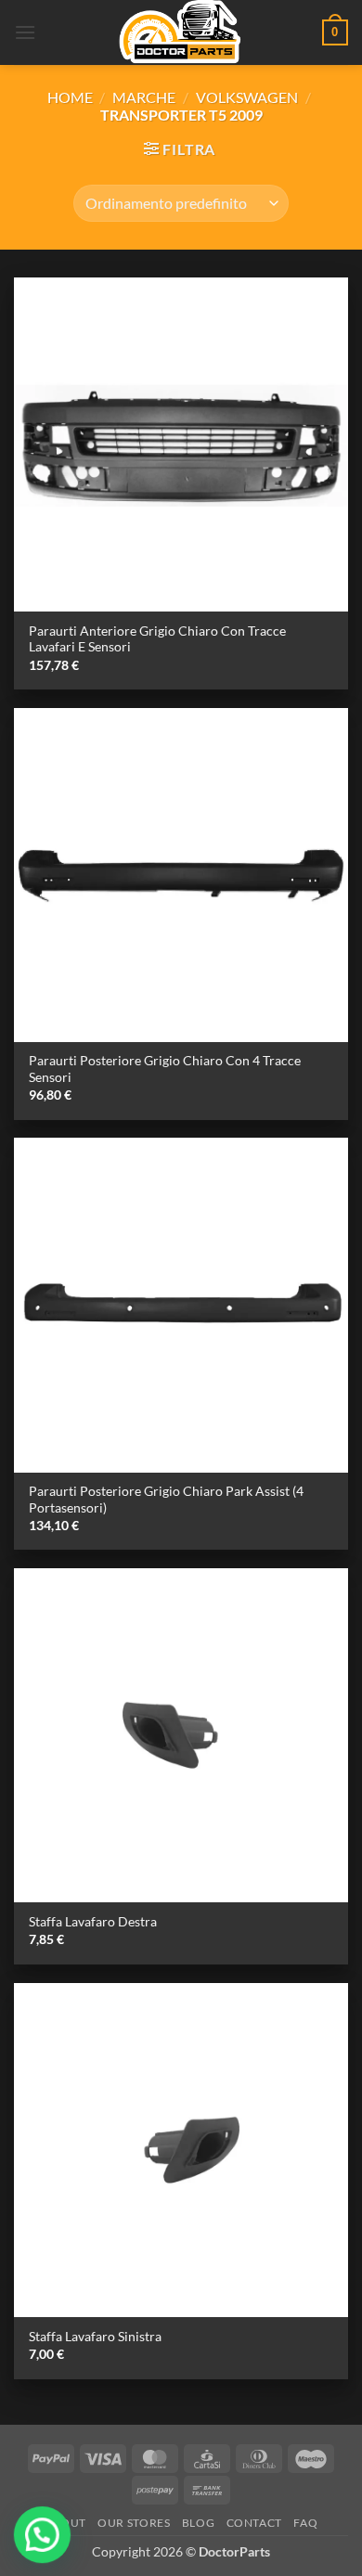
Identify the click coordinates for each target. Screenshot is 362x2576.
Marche (144, 97)
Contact (254, 2523)
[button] (25, 32)
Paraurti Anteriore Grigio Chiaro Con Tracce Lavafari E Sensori (157, 639)
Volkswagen (247, 97)
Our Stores (134, 2523)
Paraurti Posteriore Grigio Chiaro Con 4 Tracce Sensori (165, 1069)
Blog (198, 2523)
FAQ (305, 2523)
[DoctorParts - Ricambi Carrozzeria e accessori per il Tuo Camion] (181, 32)
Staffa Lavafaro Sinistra (95, 2337)
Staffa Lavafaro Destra (93, 1922)
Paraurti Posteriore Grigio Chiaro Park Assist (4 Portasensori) (166, 1500)
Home (70, 97)
